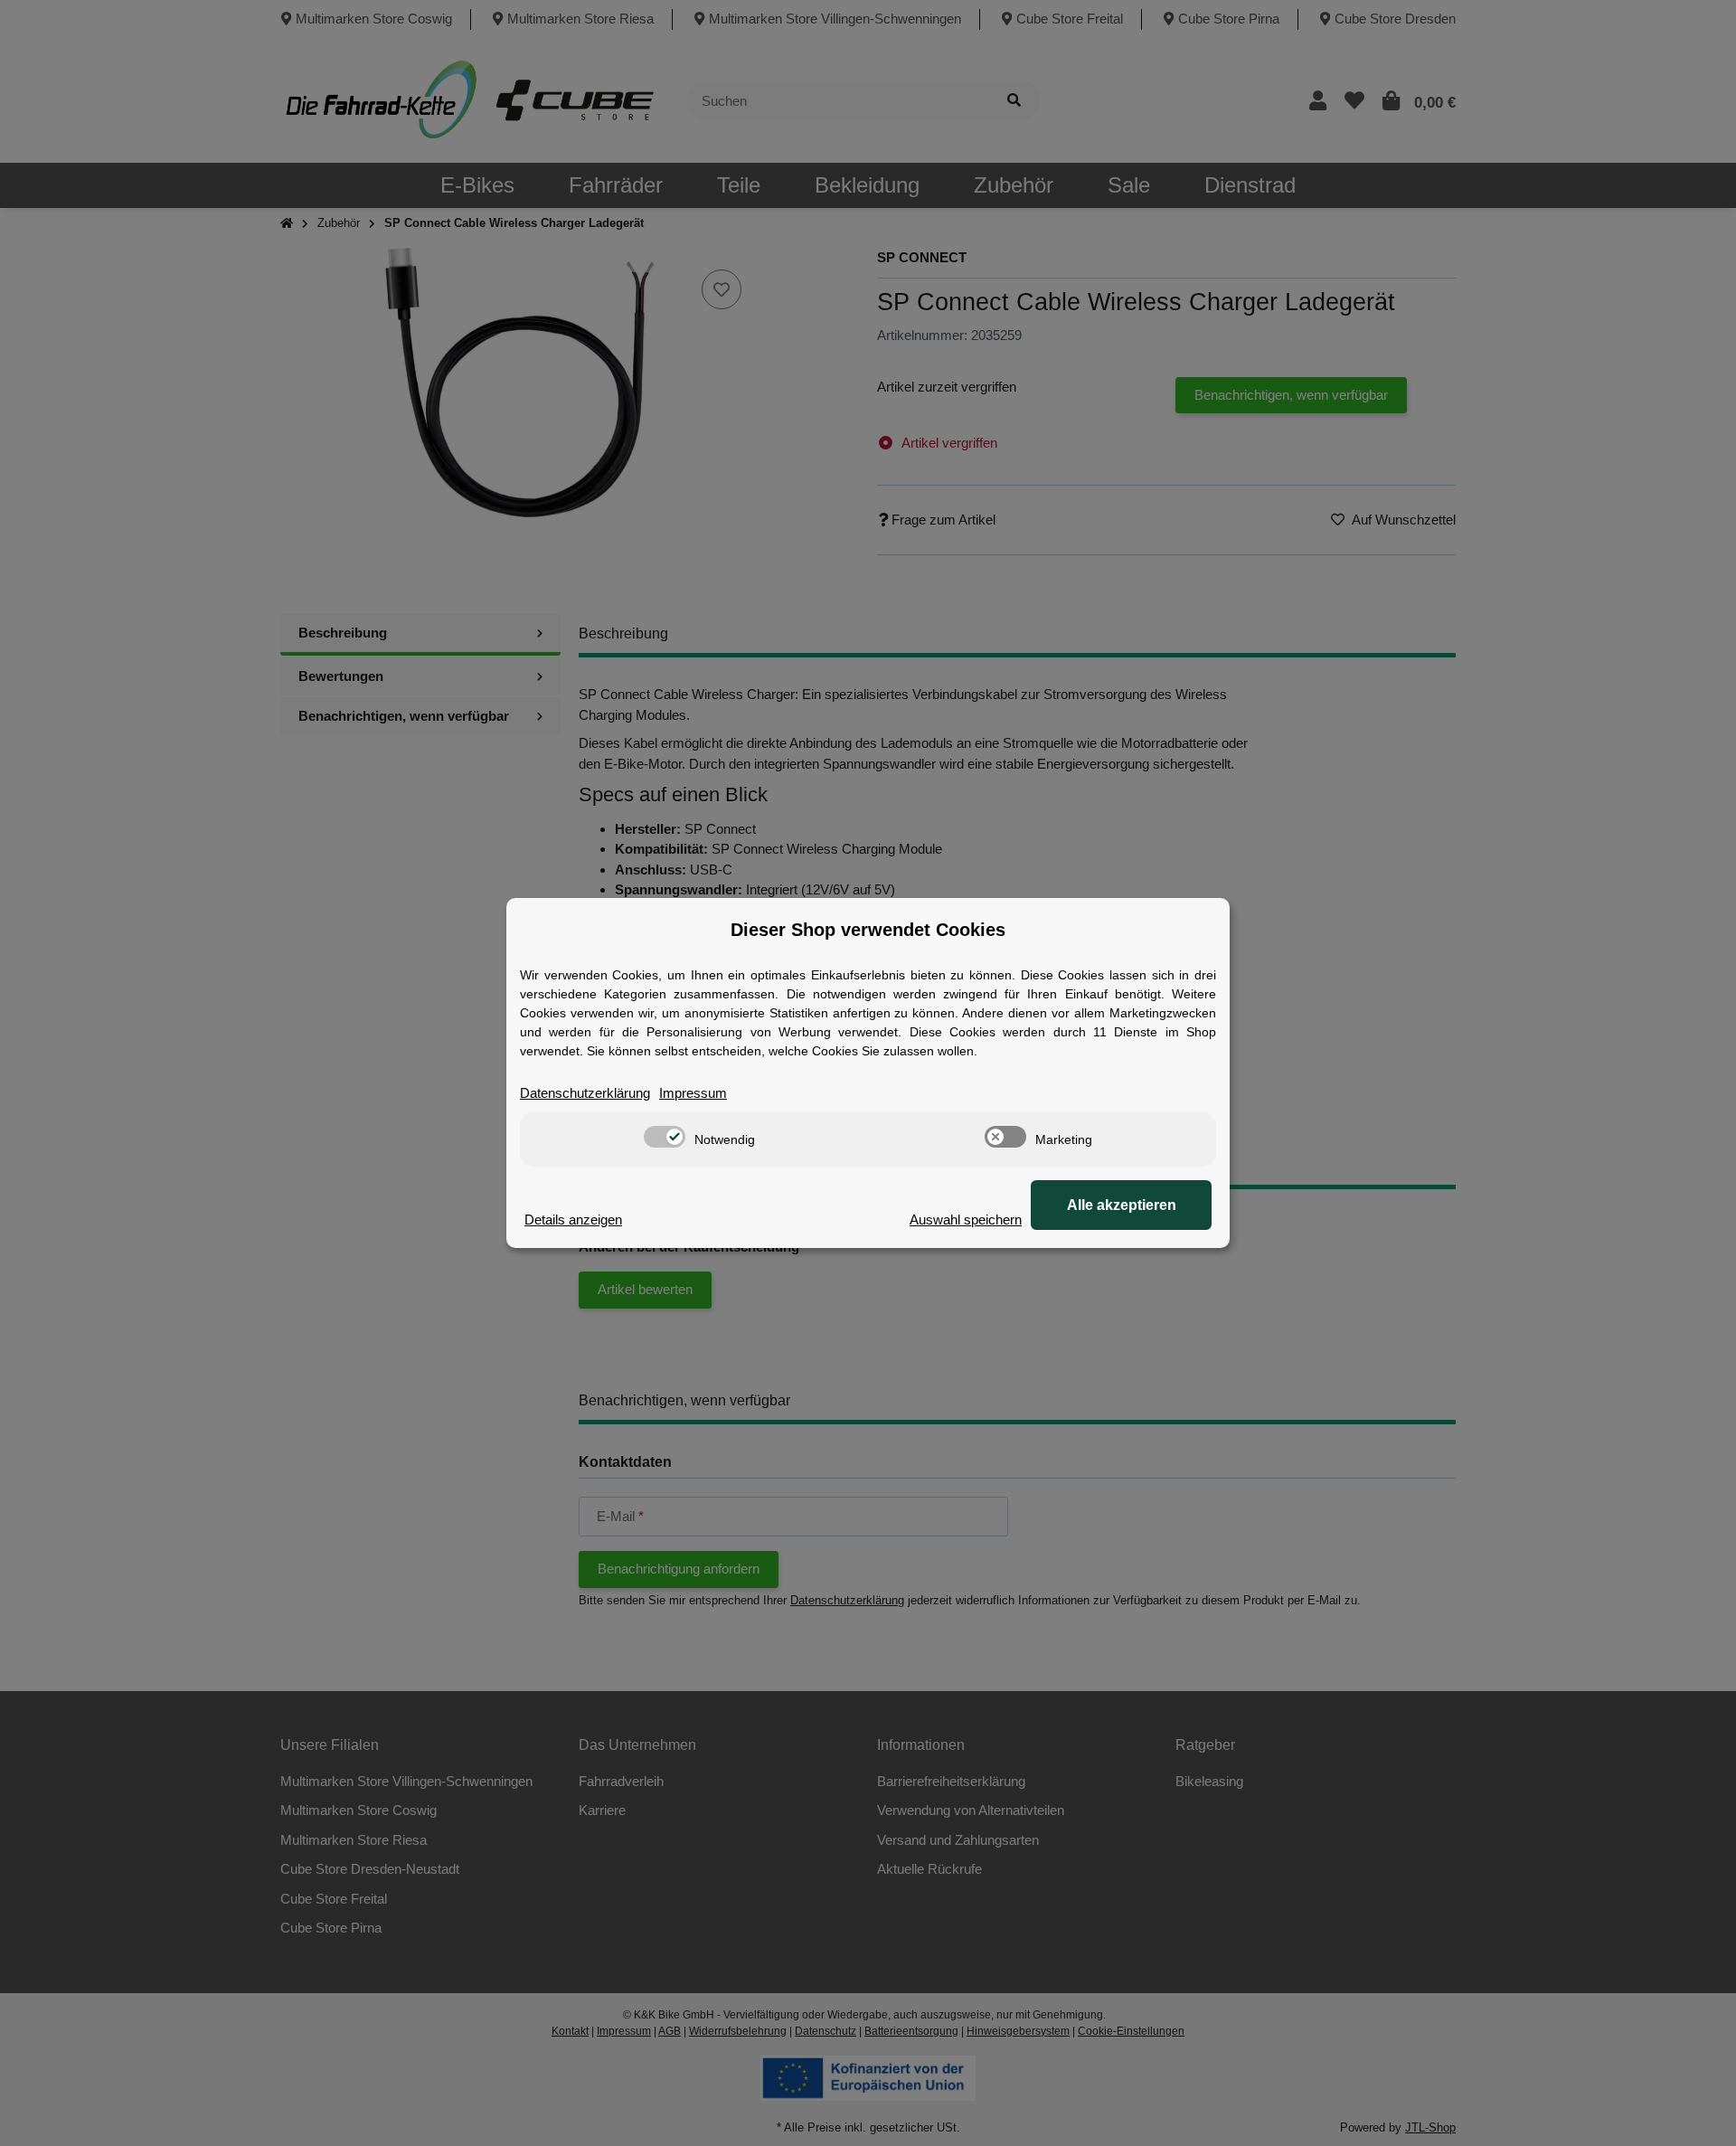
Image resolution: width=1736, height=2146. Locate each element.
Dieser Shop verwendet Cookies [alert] (868, 930)
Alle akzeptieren (1122, 1205)
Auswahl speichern (966, 1220)
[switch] (665, 1137)
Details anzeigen (573, 1220)
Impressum (693, 1093)
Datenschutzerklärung (585, 1093)
